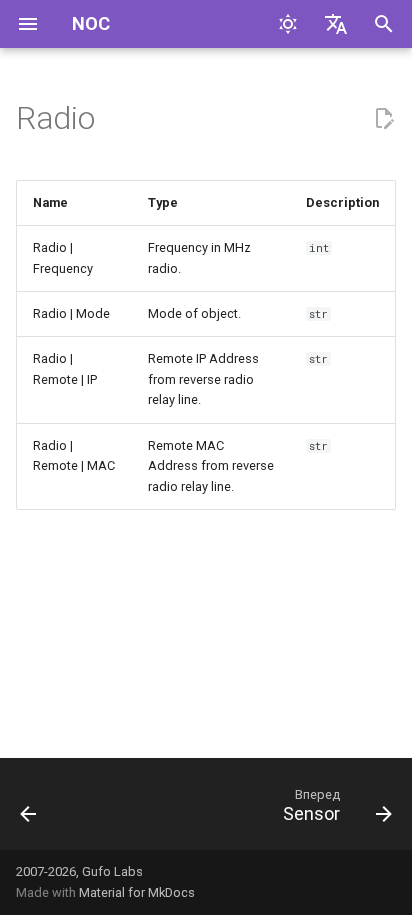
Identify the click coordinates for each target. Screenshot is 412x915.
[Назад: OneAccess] (29, 810)
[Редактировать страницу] (384, 119)
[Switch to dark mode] (288, 24)
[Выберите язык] (336, 24)
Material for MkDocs (137, 892)
